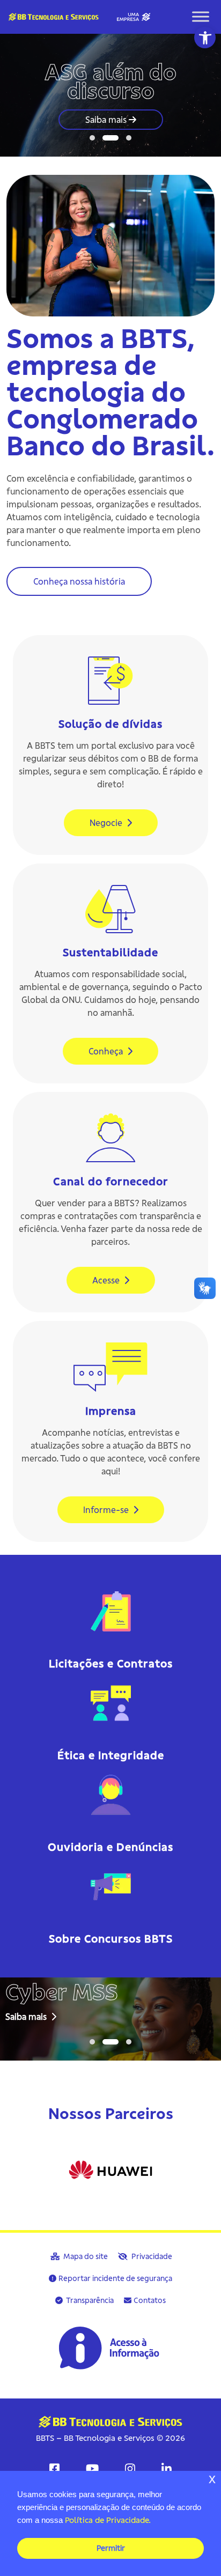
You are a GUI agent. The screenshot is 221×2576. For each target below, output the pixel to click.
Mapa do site (85, 2256)
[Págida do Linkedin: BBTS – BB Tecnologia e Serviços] (167, 2469)
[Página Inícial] (76, 16)
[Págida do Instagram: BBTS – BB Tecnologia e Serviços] (130, 2469)
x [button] (212, 2479)
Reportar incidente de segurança (115, 2278)
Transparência (89, 2300)
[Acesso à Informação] (110, 2348)
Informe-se (107, 1510)
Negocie (107, 823)
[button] (205, 38)
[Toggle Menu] (201, 17)
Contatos (150, 2300)
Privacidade (151, 2256)
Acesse (107, 1280)
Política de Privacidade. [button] (108, 2520)
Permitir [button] (111, 2548)
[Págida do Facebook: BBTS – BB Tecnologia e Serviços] (54, 2469)
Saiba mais (107, 120)
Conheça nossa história (79, 581)
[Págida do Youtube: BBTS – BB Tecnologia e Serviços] (92, 2469)
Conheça (107, 1051)
